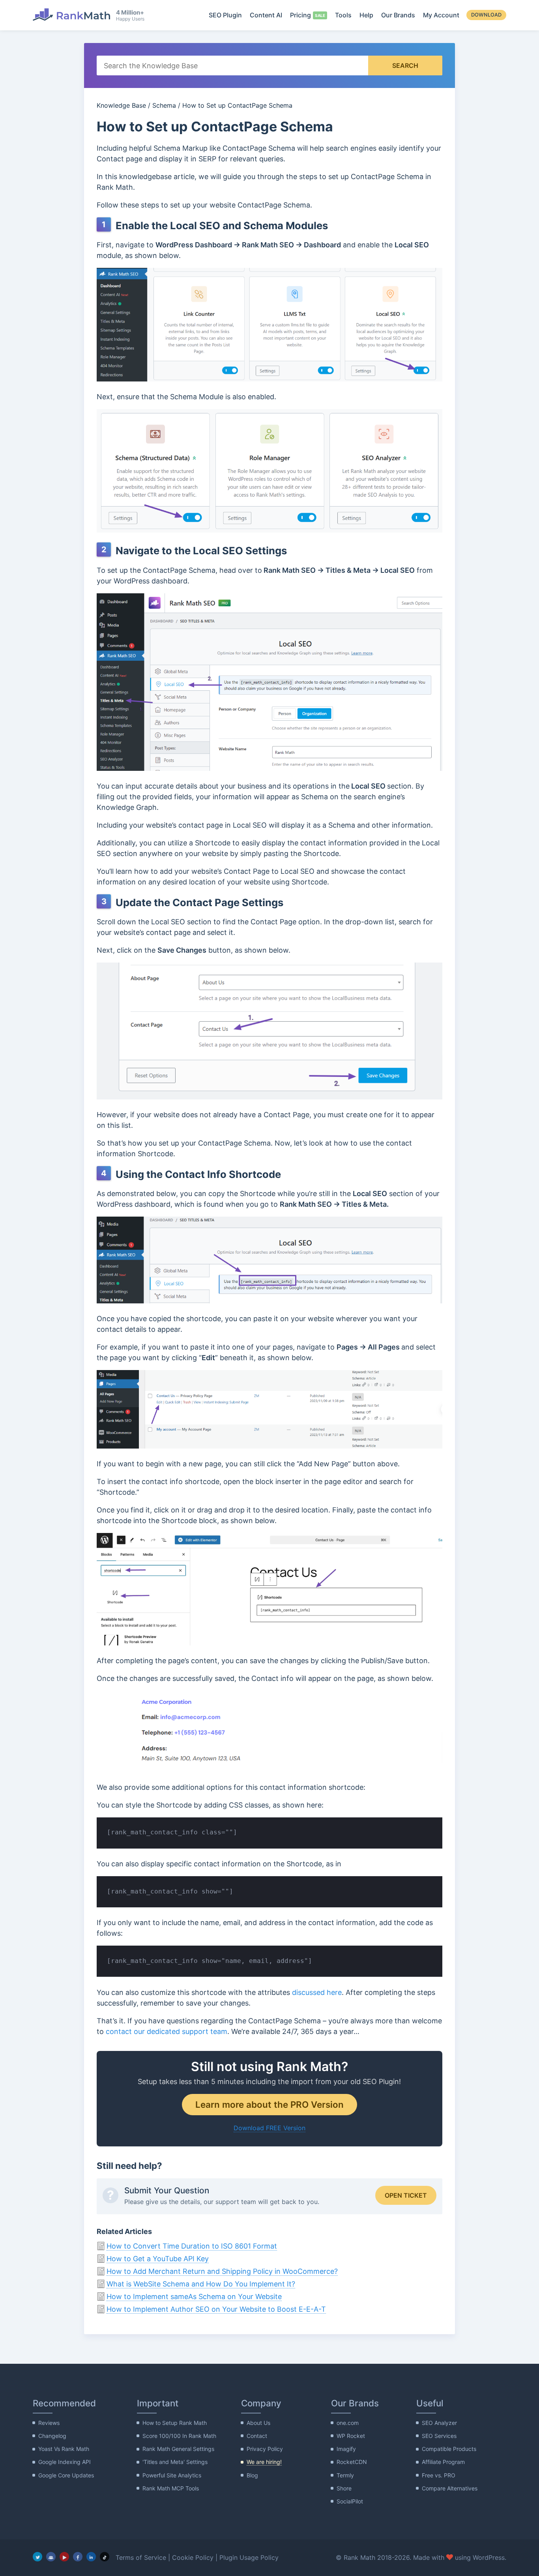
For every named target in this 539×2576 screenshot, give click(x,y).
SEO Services (439, 2436)
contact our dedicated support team (167, 2031)
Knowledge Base (121, 105)
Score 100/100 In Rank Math (179, 2436)
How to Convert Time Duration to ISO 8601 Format (192, 2246)
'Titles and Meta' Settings (175, 2462)
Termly (345, 2475)
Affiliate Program (443, 2462)
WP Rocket (351, 2436)
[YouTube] (64, 2557)
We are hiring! (264, 2462)
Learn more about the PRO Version (269, 2104)
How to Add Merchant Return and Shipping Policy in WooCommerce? (222, 2271)
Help (366, 15)
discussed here (317, 1992)
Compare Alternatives (450, 2488)
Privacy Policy (265, 2449)
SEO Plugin (225, 15)
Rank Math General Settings (178, 2449)
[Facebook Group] (51, 2557)
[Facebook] (78, 2557)
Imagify (346, 2449)
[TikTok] (105, 2557)
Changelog (52, 2436)
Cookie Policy (193, 2557)
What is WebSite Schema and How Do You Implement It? (201, 2284)
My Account (441, 15)
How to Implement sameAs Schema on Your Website (194, 2297)
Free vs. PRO (439, 2475)
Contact (257, 2436)
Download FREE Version (269, 2128)
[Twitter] (37, 2557)
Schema (164, 105)
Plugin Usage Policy (249, 2557)
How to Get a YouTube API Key (158, 2259)
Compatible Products (449, 2449)
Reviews (49, 2423)
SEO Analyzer (439, 2423)
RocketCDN (352, 2462)
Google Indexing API (65, 2462)
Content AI (266, 15)
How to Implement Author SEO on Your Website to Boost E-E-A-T (216, 2309)
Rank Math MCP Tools (171, 2488)
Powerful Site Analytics (172, 2475)
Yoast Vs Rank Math (64, 2449)
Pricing (300, 15)
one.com (348, 2423)
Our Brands (398, 15)
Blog (252, 2475)
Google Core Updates (66, 2475)
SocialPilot (350, 2501)
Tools (343, 15)
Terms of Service (141, 2557)
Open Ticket (406, 2195)
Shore (344, 2488)
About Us (258, 2423)
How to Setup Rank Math (175, 2423)
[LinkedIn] (91, 2557)
